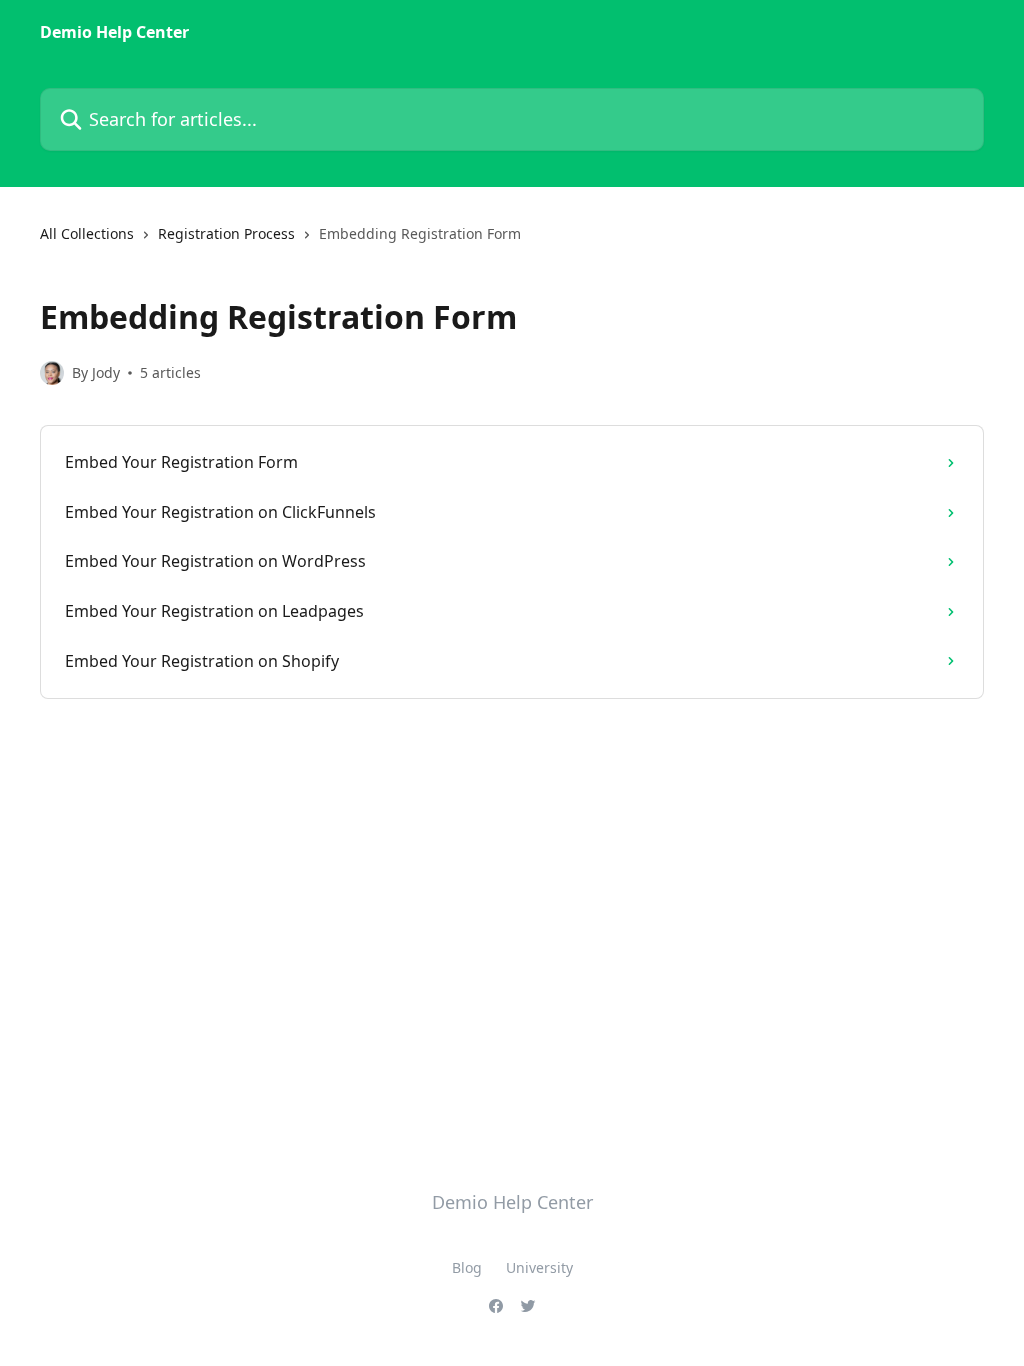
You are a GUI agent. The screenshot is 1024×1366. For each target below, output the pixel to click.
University (539, 1267)
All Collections (87, 233)
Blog (467, 1267)
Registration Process (226, 233)
